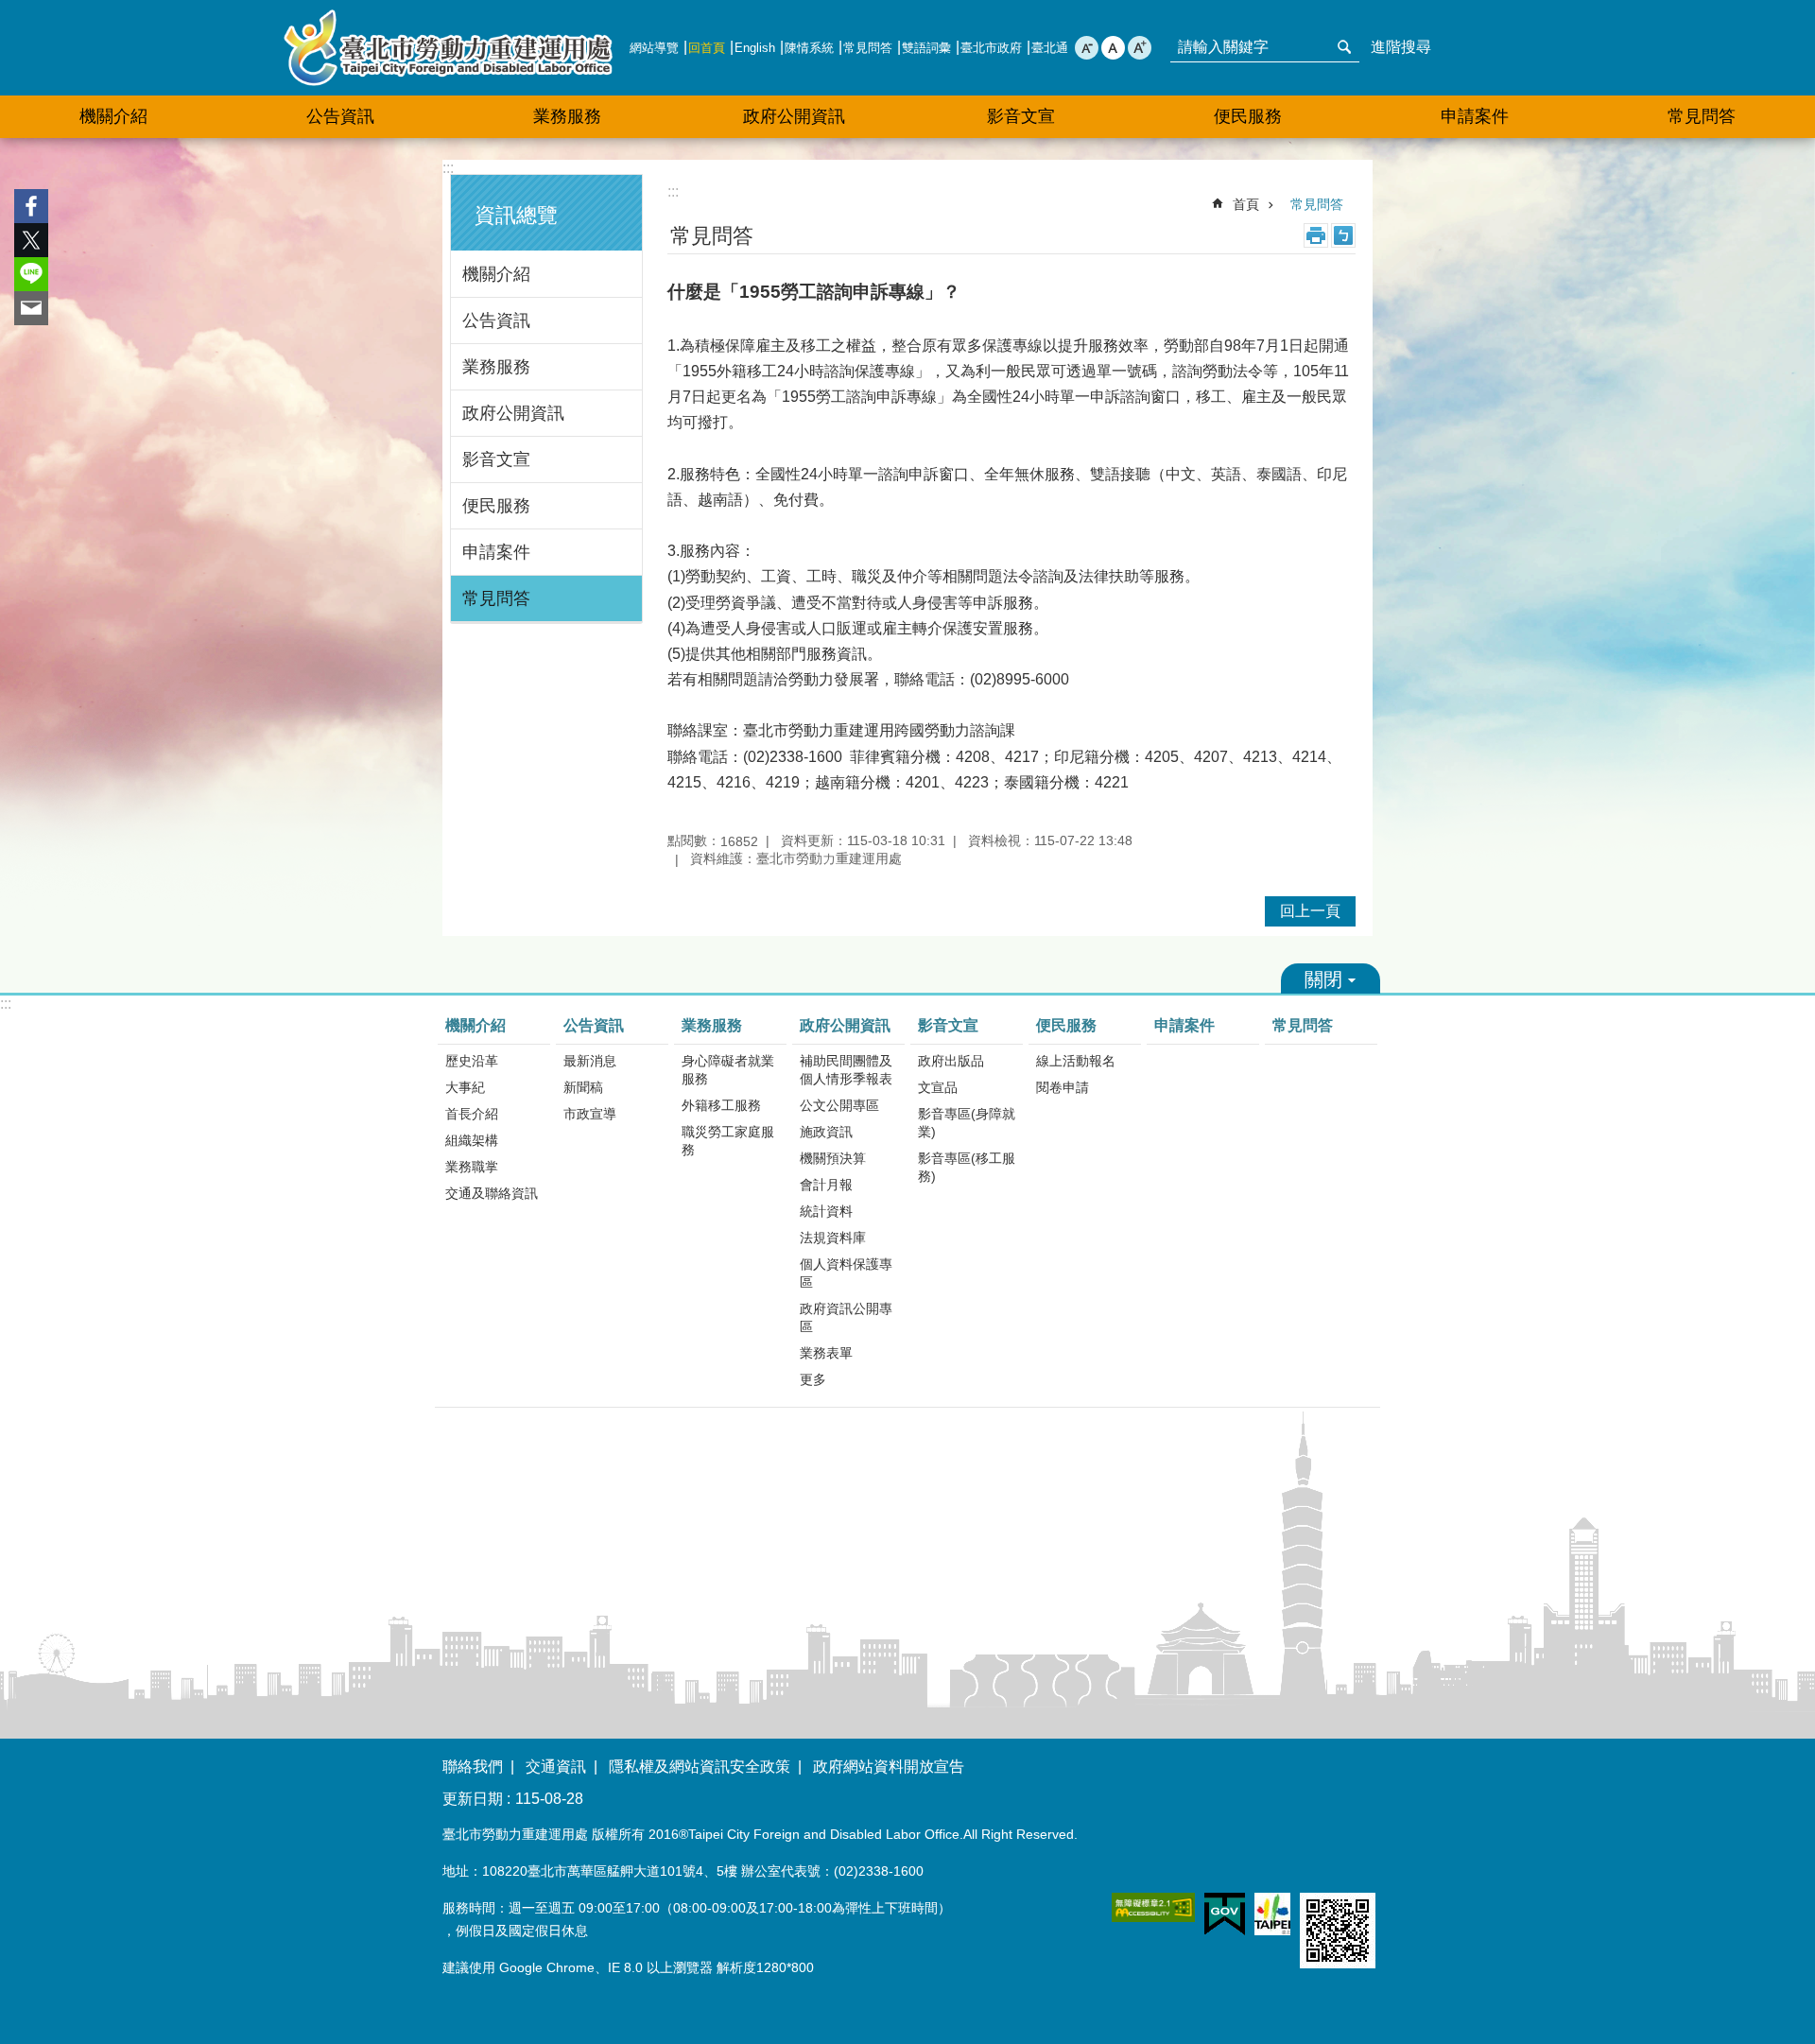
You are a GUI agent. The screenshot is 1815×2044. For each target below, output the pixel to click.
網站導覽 (654, 48)
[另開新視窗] (1153, 1907)
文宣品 (938, 1087)
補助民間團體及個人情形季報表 (846, 1070)
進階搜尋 (1401, 47)
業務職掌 (472, 1167)
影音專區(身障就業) (967, 1123)
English (755, 48)
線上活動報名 (1076, 1061)
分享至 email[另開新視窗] (31, 308)
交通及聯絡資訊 (492, 1193)
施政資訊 (826, 1132)
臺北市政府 (991, 48)
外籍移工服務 (721, 1105)
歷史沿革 (472, 1061)
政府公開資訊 (513, 413)
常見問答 (868, 48)
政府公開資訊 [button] (794, 116)
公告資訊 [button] (340, 116)
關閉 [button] (1331, 979)
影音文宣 (496, 459)
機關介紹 (496, 274)
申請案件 (1475, 116)
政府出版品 (951, 1061)
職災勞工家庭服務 (728, 1141)
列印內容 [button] (1316, 235)
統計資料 (826, 1211)
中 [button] (1113, 48)
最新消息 (590, 1061)
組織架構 (472, 1140)
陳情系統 (809, 48)
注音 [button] (1343, 235)
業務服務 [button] (567, 116)
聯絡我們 (473, 1767)
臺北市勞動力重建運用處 (448, 48)
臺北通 (1050, 48)
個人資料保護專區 (846, 1273)
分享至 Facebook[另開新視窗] (31, 206)
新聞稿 (583, 1087)
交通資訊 (556, 1767)
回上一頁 (1310, 911)
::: (448, 168)
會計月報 (826, 1185)
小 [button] (1087, 48)
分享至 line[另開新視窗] (31, 274)
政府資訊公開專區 (846, 1317)
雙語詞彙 (926, 48)
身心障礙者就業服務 (728, 1070)
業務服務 (496, 367)
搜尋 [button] (1344, 47)
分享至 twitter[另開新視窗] (31, 240)
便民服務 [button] (1248, 116)
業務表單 (826, 1353)
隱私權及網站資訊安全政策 (700, 1767)
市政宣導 (590, 1114)
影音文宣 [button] (1021, 116)
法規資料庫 (833, 1238)
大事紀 (465, 1087)
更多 (813, 1379)
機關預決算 (833, 1158)
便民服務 (496, 506)
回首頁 (707, 48)
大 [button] (1140, 48)
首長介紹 (472, 1114)
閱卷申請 (1063, 1087)
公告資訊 (496, 320)
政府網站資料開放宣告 (889, 1767)
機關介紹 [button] (113, 116)
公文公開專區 (839, 1105)
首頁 (1246, 204)
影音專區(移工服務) (967, 1167)
